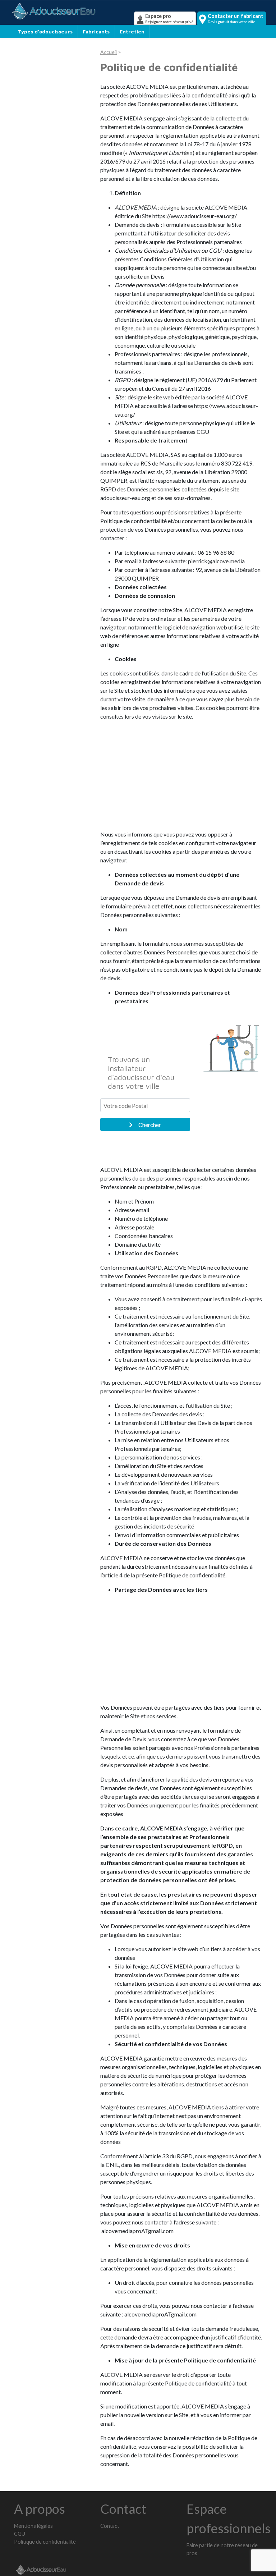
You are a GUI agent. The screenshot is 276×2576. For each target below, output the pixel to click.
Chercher (150, 1125)
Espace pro (169, 18)
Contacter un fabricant (236, 18)
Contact (110, 2526)
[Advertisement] (181, 777)
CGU (20, 2534)
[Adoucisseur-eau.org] (71, 11)
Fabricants (96, 31)
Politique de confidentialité (45, 2542)
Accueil (109, 52)
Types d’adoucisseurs (45, 31)
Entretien (132, 31)
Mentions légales (33, 2526)
